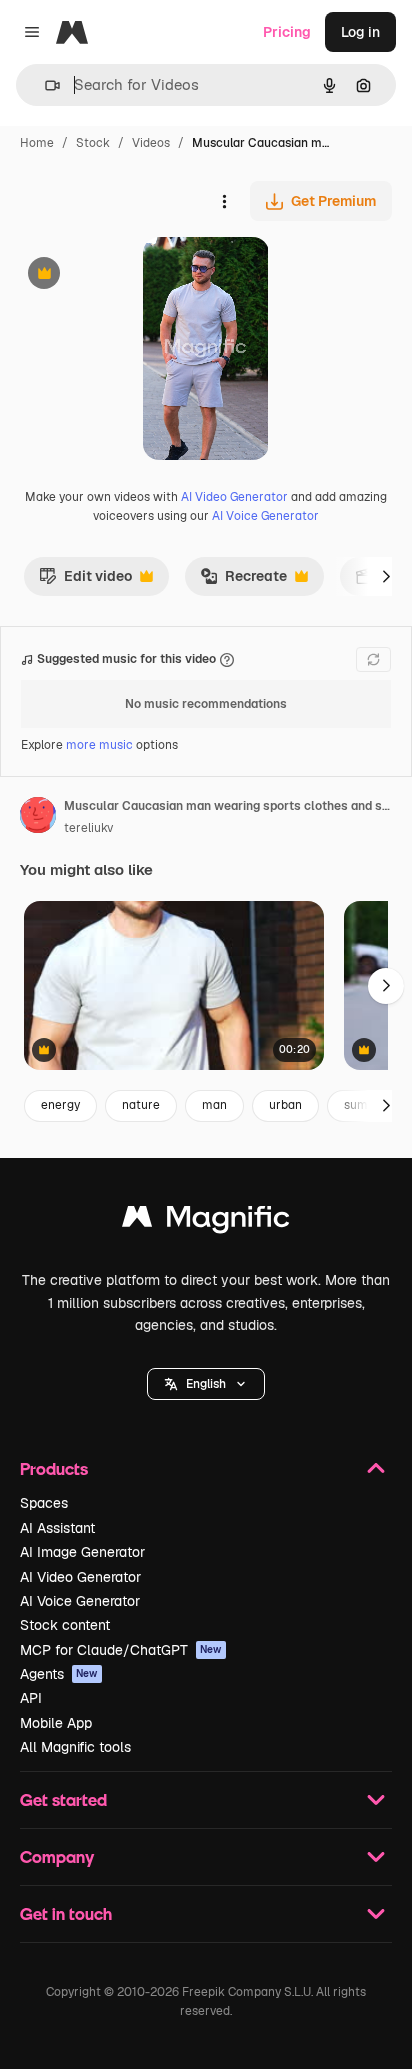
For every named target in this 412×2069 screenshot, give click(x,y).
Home (37, 143)
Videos (151, 143)
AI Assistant (57, 1528)
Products (54, 1468)
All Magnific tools (75, 1747)
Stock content (65, 1625)
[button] (206, 1384)
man (214, 1105)
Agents (59, 1674)
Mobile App (56, 1723)
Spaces (44, 1503)
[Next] (386, 576)
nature (141, 1105)
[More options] (224, 201)
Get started (63, 1799)
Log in (360, 32)
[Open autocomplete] (44, 85)
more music (99, 745)
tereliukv (88, 828)
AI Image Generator (82, 1552)
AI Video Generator (234, 497)
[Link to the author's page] (38, 818)
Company (57, 1856)
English (206, 1384)
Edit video (85, 581)
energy (60, 1105)
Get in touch (66, 1913)
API (31, 1698)
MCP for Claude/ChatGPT (121, 1650)
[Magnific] (206, 1221)
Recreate (243, 581)
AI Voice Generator (265, 516)
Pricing (287, 32)
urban (285, 1105)
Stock (93, 143)
